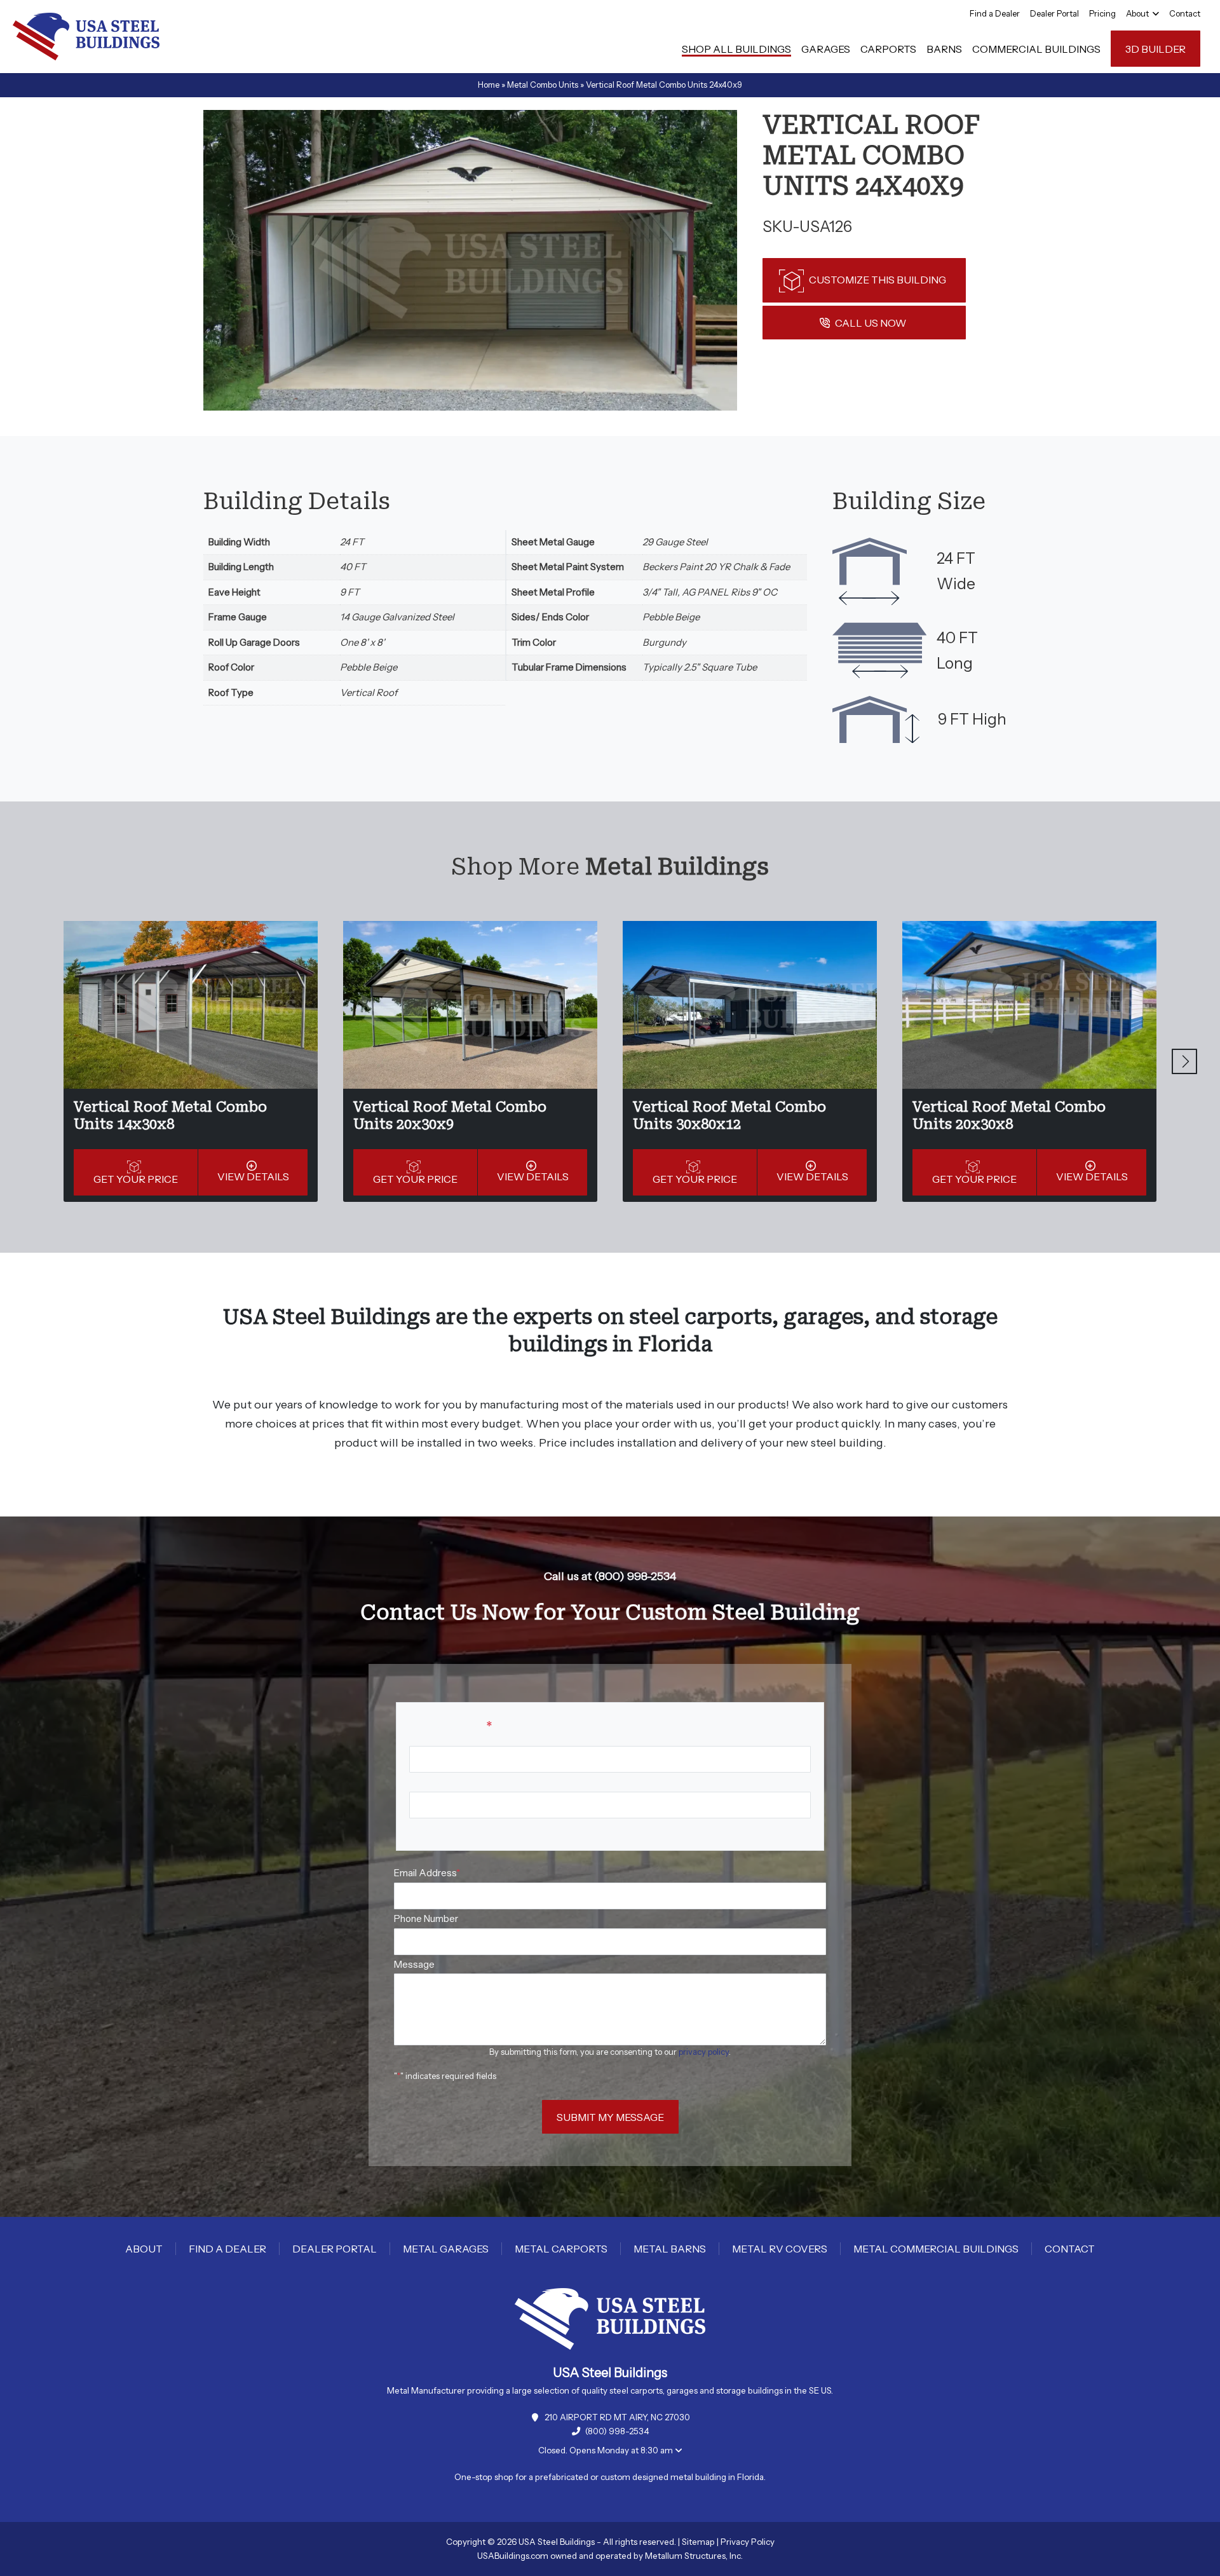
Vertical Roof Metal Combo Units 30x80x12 (729, 1115)
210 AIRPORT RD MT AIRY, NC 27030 (617, 2417)
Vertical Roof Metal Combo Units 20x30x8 (1009, 1115)
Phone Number (426, 1918)
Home (489, 85)
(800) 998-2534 (617, 2431)
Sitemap (698, 2542)
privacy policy (704, 2052)
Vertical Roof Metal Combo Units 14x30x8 (170, 1115)
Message (414, 1964)
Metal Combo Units (543, 85)
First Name (433, 1782)
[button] (1184, 1061)
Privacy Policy (748, 2542)
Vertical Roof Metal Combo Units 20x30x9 (450, 1115)
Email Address (427, 1873)
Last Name (433, 1828)
